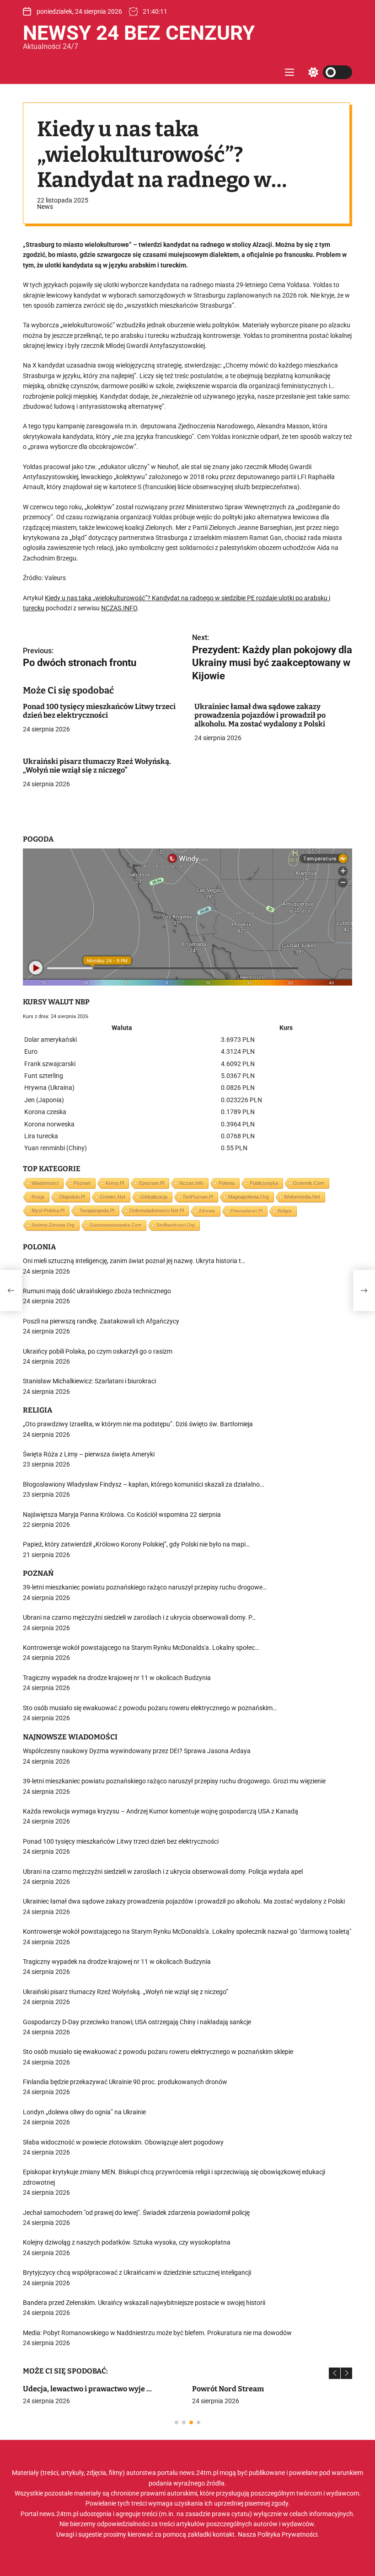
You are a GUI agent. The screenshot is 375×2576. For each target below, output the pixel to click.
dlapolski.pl (72, 1197)
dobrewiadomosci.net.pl (157, 1211)
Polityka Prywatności (287, 2534)
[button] (335, 2373)
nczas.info (191, 1183)
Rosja (38, 1197)
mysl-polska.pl (48, 1211)
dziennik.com (309, 1183)
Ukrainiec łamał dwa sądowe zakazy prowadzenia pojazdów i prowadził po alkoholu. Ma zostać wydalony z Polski (260, 715)
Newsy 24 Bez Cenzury (139, 33)
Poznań (82, 1183)
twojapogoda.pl (97, 1211)
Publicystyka (264, 1183)
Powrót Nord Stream (228, 2389)
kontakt (224, 2534)
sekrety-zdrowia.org (53, 1225)
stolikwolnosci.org (176, 1225)
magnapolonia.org (249, 1197)
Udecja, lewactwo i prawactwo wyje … (87, 2389)
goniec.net (113, 1197)
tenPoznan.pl (198, 1197)
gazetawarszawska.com (115, 1225)
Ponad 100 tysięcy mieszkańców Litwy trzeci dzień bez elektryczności (99, 711)
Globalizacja (154, 1197)
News (45, 207)
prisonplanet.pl (246, 1211)
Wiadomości (45, 1183)
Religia (285, 1211)
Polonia (227, 1183)
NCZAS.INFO (119, 608)
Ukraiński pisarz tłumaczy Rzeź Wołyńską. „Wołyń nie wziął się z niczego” (97, 766)
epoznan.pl (152, 1183)
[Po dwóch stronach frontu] (11, 1291)
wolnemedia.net (302, 1197)
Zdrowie (207, 1211)
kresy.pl (115, 1183)
